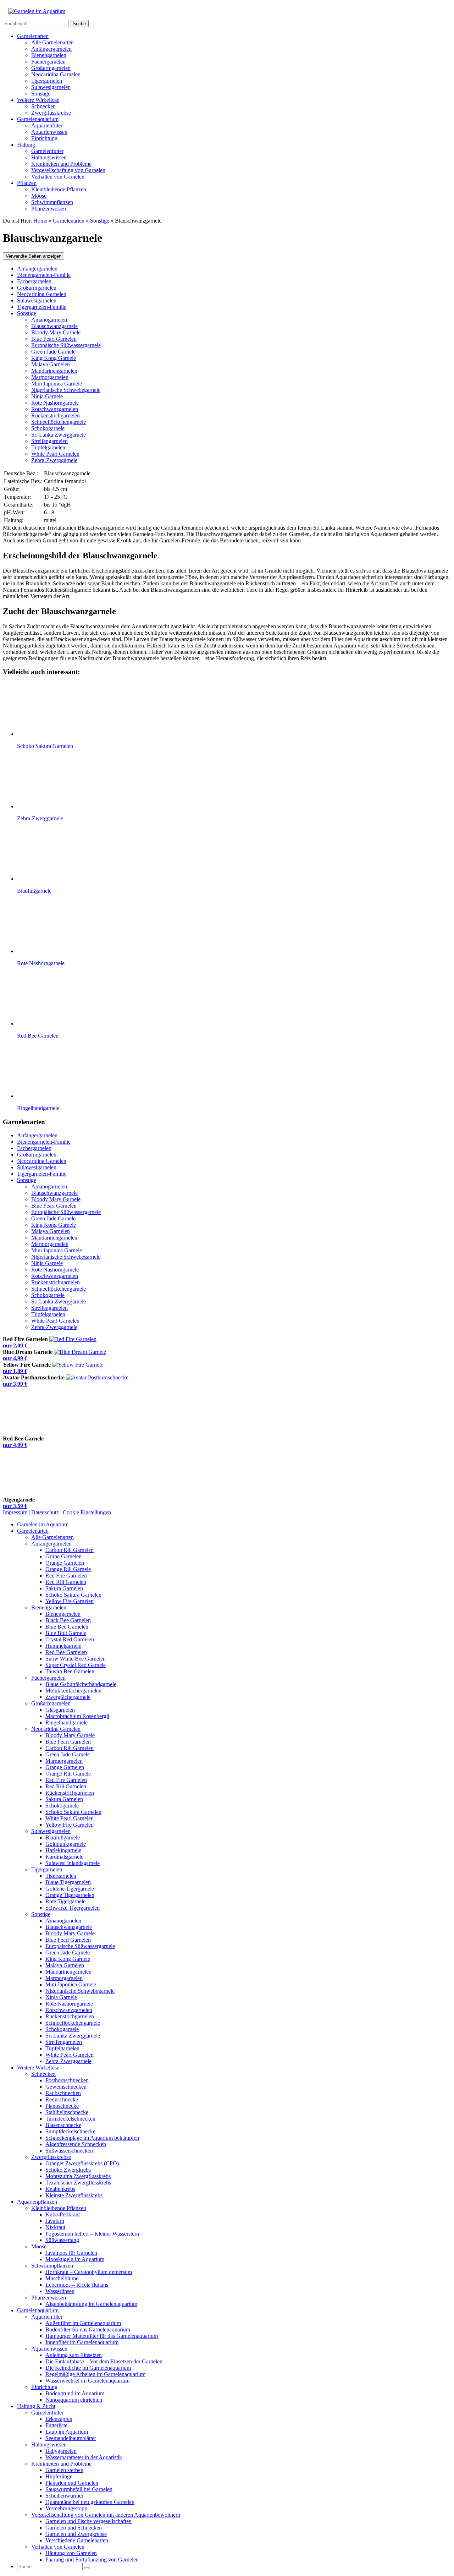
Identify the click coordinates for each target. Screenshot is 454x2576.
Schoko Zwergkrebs (68, 2170)
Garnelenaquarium (38, 119)
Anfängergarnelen (51, 49)
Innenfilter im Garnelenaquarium (82, 2342)
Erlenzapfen (59, 2419)
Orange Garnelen (65, 1563)
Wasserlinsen (60, 2291)
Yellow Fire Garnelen (70, 1601)
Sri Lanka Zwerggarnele (59, 435)
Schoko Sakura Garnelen (73, 1595)
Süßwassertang (62, 2240)
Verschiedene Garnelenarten (77, 2540)
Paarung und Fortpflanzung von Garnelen (92, 2559)
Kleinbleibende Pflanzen (59, 189)
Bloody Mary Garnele (56, 332)
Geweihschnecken (66, 2087)
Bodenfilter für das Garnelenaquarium (88, 2329)
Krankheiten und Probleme (61, 164)
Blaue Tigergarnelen (68, 1882)
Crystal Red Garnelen (70, 1639)
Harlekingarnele (63, 1850)
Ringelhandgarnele (67, 1722)
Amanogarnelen (49, 320)
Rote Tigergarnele (65, 1901)
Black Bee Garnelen (68, 1620)
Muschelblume (62, 2278)
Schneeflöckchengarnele (59, 422)
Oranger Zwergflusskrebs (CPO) (82, 2163)
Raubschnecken (63, 2093)
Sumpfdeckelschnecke (70, 2131)
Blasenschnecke (63, 2125)
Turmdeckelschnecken (70, 2119)
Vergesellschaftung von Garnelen (68, 170)
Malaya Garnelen (51, 364)
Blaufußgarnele (63, 1837)
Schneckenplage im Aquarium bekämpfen (92, 2138)
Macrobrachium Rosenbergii (77, 1716)
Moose (39, 196)
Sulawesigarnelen (51, 87)
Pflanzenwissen (49, 209)
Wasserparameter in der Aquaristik (84, 2457)
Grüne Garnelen (63, 1556)
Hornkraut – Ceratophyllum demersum (89, 2272)
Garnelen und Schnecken (74, 2528)
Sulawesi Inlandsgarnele (73, 1863)
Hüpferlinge (59, 2476)
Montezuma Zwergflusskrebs (78, 2176)
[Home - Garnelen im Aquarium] (37, 11)
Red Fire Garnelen (66, 1576)
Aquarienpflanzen (37, 2202)
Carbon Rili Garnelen (70, 1550)
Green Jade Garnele (53, 352)
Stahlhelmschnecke (67, 2112)
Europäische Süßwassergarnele (66, 345)
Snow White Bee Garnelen (76, 1659)
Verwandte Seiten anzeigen (34, 256)
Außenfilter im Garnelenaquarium (83, 2323)
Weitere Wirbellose (38, 100)
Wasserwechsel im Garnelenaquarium (87, 2381)
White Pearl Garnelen (55, 454)
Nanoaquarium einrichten (74, 2400)
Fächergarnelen (48, 62)
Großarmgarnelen (51, 68)
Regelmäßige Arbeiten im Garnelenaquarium (95, 2374)
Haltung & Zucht (36, 2406)
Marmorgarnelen (50, 377)
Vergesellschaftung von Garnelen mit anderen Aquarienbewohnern (106, 2515)
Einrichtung (44, 138)
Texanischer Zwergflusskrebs (78, 2183)
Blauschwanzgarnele (54, 326)
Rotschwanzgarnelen (55, 409)
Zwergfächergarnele (68, 1697)
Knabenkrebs (60, 2189)
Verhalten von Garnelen (58, 177)
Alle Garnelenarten (52, 42)
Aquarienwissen (49, 132)
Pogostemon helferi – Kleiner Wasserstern (92, 2234)
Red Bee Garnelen (66, 1652)
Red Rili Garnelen (66, 1582)
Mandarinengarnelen (54, 371)
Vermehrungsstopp (66, 2508)
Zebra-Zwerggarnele (54, 460)
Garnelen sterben (64, 2470)
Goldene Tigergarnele (70, 1889)
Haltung (26, 145)
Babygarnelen (61, 2451)
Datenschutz (45, 1512)
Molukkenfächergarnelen (73, 1691)
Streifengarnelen (49, 441)
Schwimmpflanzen (52, 202)
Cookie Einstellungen (87, 1512)
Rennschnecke (62, 2099)
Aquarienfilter (47, 125)
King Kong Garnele (54, 358)
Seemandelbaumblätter (71, 2438)
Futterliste (56, 2425)
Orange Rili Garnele (68, 1569)
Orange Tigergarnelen (70, 1895)
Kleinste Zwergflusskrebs (74, 2195)
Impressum (15, 1512)
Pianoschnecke (62, 2106)
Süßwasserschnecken (69, 2151)
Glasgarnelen (60, 1710)
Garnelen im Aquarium (43, 1524)
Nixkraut (55, 2227)
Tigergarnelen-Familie (42, 307)
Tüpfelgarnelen (48, 447)
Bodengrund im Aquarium (75, 2393)
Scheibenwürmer (64, 2496)
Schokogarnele (48, 428)
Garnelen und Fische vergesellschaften (88, 2521)
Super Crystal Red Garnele (76, 1665)
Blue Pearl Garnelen (54, 339)
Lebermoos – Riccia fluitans (77, 2285)
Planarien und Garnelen (72, 2483)
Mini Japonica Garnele (57, 384)
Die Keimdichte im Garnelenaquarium (88, 2368)
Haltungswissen (49, 157)
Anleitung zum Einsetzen (74, 2355)
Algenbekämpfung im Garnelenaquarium (91, 2304)
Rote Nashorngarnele (55, 403)
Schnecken (43, 106)
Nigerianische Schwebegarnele (66, 390)
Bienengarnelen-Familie (44, 275)
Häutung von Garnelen (71, 2553)
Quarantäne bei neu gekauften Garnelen (90, 2502)
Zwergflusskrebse (51, 113)
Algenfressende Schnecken (76, 2144)
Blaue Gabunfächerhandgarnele (81, 1684)
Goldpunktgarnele (66, 1844)
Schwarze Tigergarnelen (73, 1908)
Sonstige (41, 94)
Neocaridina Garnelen (56, 74)
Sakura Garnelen (64, 1588)
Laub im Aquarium (67, 2432)
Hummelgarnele (63, 1646)
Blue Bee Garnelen (67, 1627)
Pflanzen (27, 183)
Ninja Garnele (47, 396)
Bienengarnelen (49, 55)
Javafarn (55, 2221)
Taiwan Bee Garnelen (70, 1671)
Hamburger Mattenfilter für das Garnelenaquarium (102, 2336)
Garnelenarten (33, 36)
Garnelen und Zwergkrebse (76, 2534)
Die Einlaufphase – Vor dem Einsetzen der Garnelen (104, 2361)
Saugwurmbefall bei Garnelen (79, 2489)
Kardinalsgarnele (64, 1857)
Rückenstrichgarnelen (56, 415)
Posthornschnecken (67, 2080)
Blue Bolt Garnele (66, 1633)
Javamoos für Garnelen (71, 2253)
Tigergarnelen (47, 81)
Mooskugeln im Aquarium (75, 2259)
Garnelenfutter (47, 151)
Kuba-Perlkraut (63, 2214)
